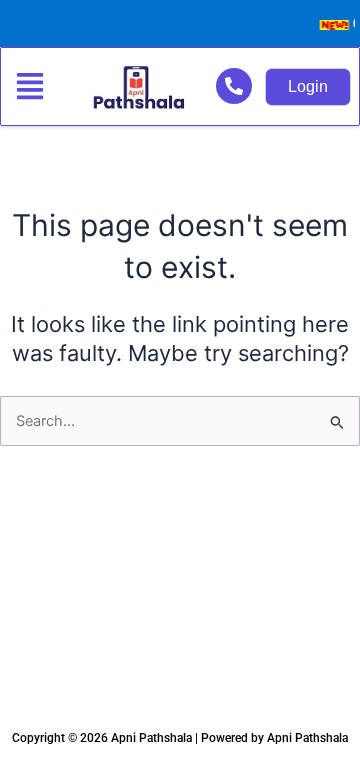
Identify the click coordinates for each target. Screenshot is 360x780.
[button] (33, 87)
